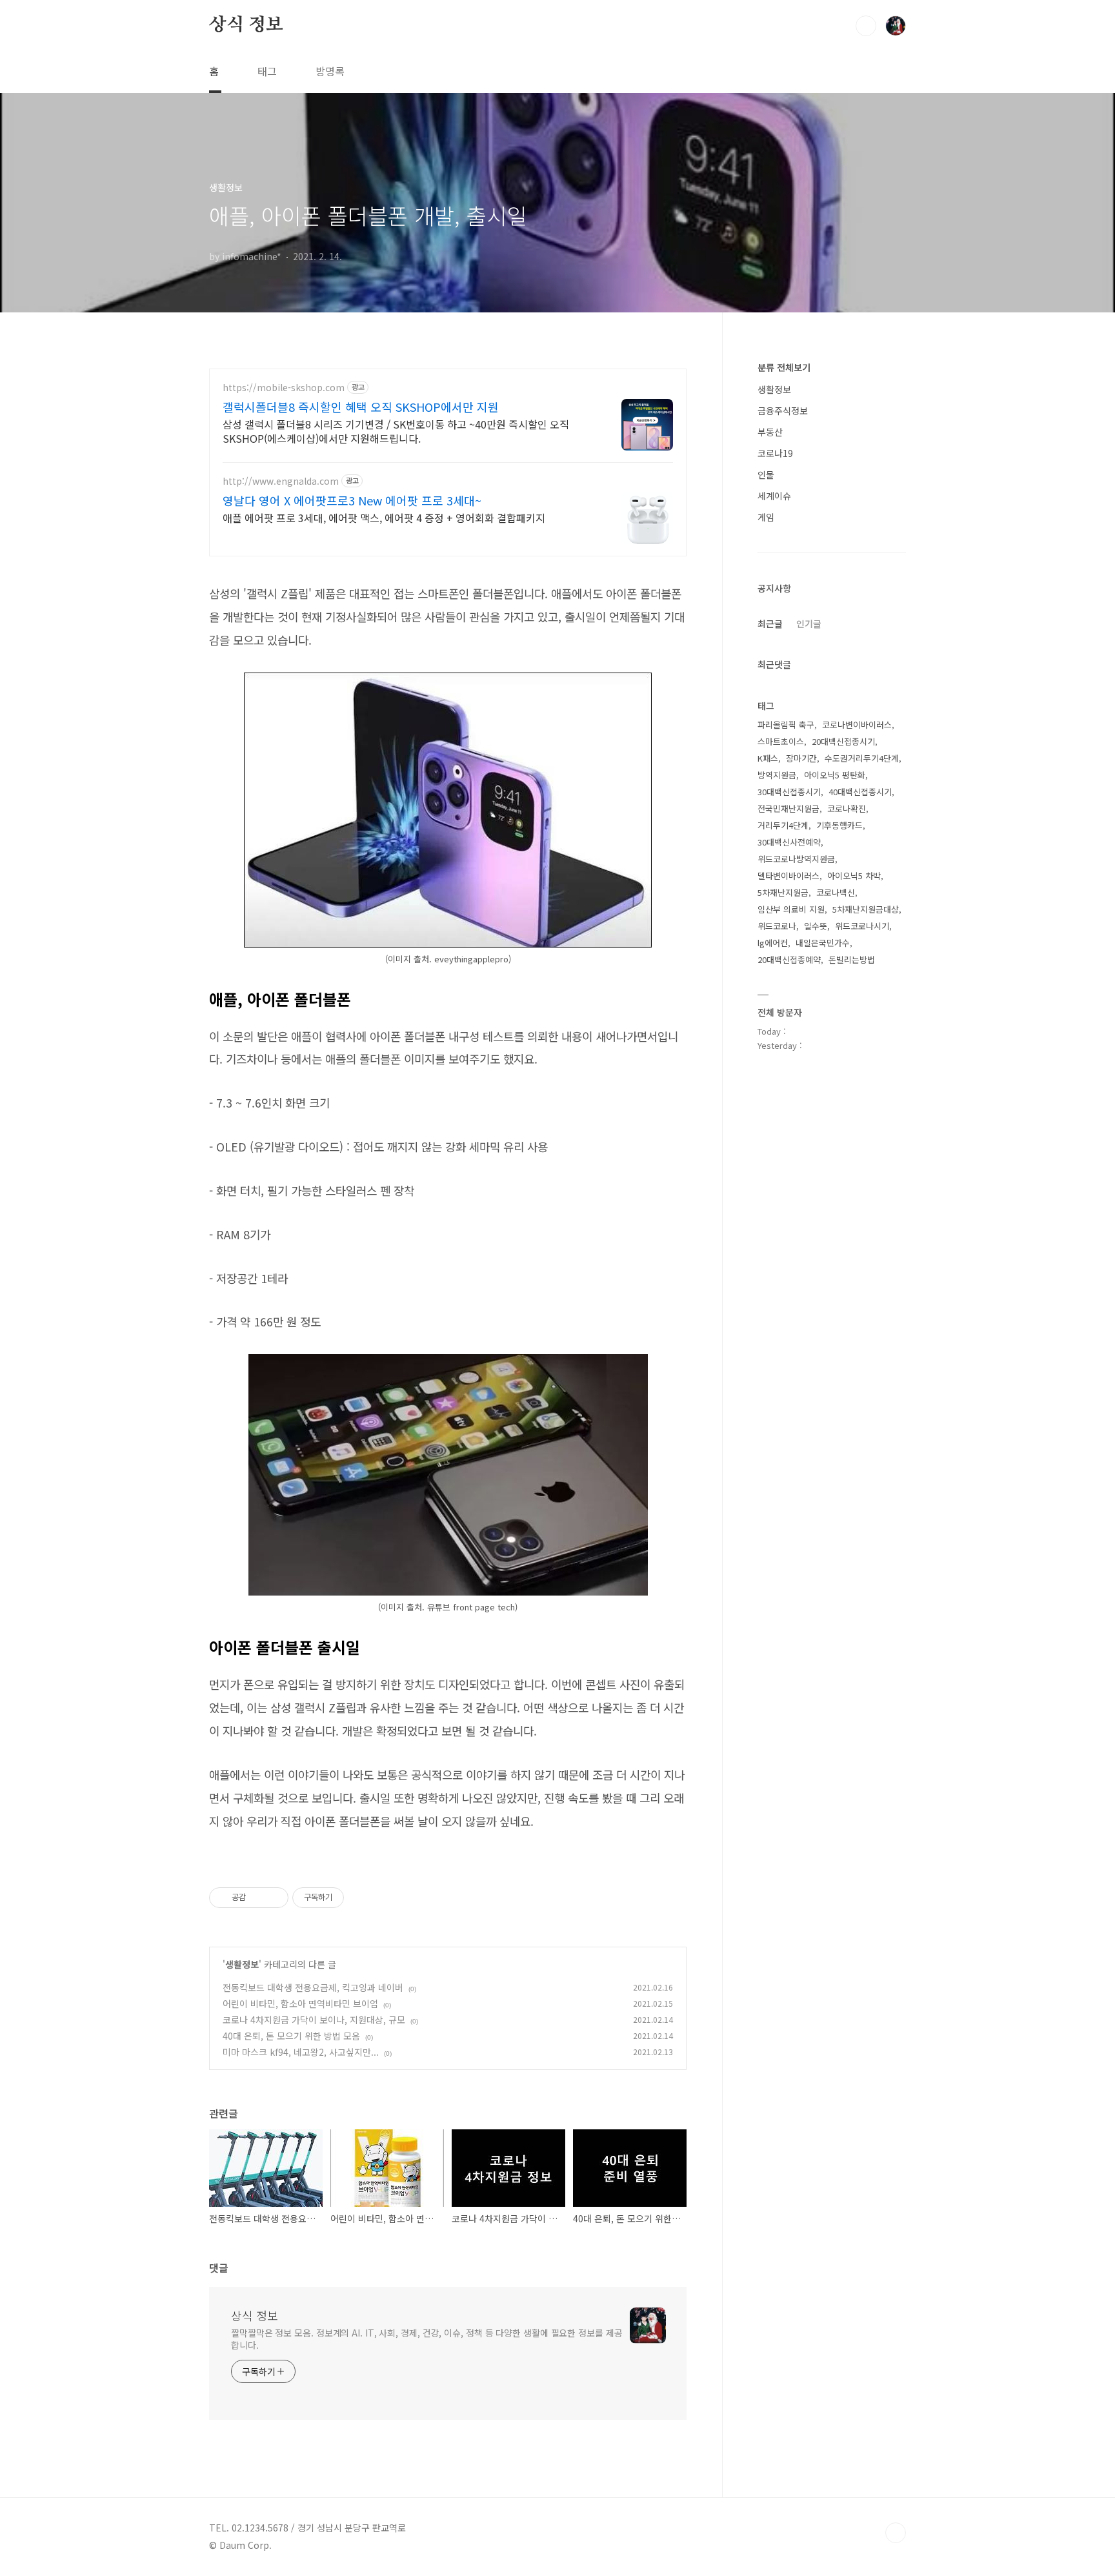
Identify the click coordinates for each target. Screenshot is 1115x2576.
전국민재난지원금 (789, 808)
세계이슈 (774, 496)
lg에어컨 (773, 943)
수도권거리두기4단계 (862, 758)
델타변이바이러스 (789, 876)
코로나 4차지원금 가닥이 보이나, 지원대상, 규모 (314, 2020)
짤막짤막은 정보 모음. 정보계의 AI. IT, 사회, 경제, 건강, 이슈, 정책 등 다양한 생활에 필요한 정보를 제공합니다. (427, 2339)
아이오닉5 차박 (854, 876)
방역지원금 (777, 775)
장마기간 (801, 758)
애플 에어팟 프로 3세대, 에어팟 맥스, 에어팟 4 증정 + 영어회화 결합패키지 (384, 517)
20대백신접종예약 (789, 959)
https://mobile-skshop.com (284, 388)
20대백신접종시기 (843, 741)
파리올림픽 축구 (786, 725)
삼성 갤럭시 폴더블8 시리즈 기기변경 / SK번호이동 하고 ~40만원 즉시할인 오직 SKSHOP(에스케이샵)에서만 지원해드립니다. (396, 431)
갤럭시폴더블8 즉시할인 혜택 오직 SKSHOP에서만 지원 (361, 407)
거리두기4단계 (783, 825)
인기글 (809, 624)
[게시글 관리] (274, 1898)
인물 (766, 474)
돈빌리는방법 (852, 959)
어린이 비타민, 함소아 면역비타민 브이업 (300, 2003)
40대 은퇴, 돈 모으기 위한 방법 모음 (291, 2036)
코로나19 (775, 453)
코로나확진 (847, 808)
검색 (866, 26)
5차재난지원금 (783, 892)
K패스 (768, 758)
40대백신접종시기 (860, 792)
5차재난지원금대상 (866, 909)
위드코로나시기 (862, 926)
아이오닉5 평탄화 (835, 775)
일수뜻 (816, 926)
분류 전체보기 (784, 367)
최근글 (770, 624)
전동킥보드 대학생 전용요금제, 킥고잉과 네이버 (313, 1987)
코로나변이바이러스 (857, 725)
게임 (766, 517)
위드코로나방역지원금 (796, 859)
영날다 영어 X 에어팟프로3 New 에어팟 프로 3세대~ (352, 500)
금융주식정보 (783, 411)
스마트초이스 (781, 741)
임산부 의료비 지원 (791, 909)
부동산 (770, 432)
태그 (267, 71)
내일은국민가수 (823, 943)
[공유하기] (258, 1898)
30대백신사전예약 (789, 842)
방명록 (330, 71)
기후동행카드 (839, 825)
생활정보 (242, 1964)
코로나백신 (836, 892)
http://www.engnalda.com (281, 481)
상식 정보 (246, 25)
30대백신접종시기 (789, 792)
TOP (896, 2533)
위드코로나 (777, 926)
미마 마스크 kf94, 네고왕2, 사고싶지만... (301, 2052)
